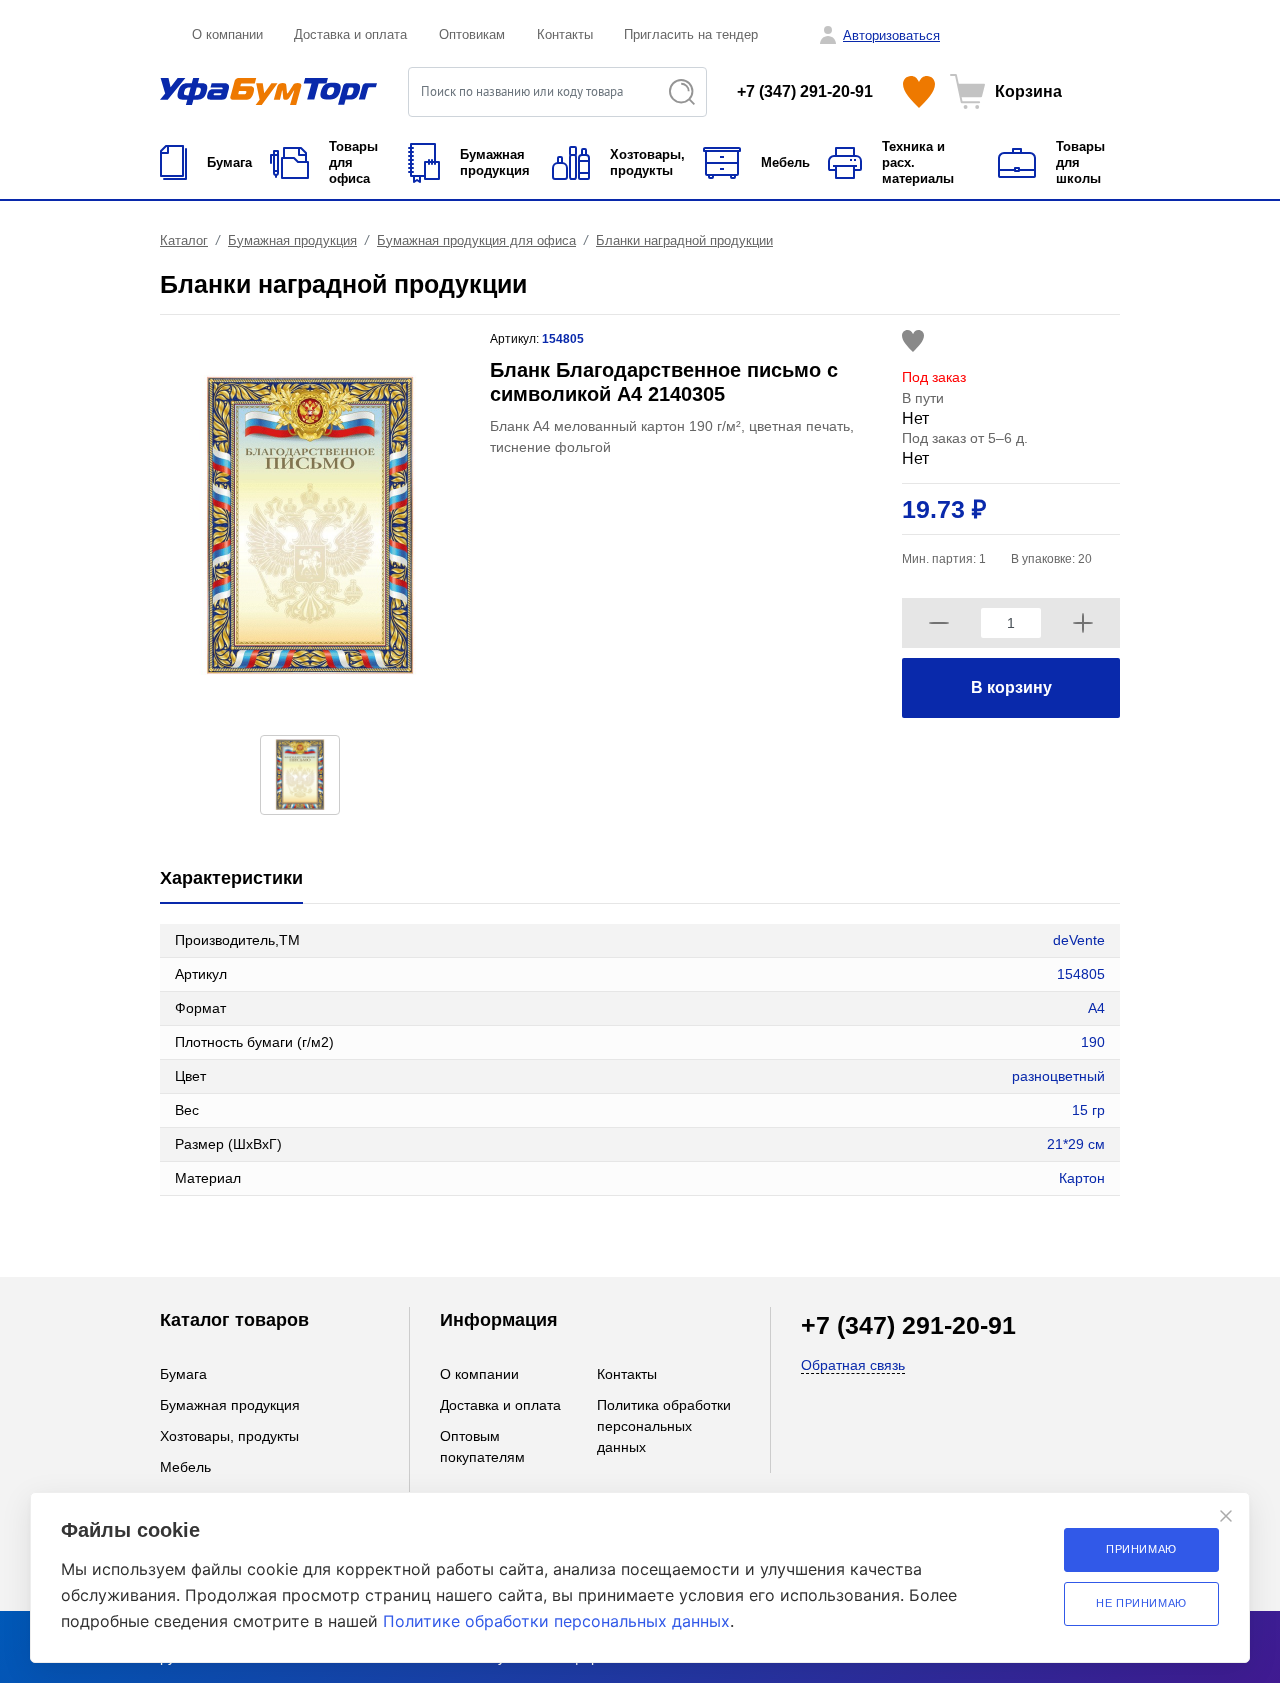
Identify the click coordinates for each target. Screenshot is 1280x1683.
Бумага (183, 1374)
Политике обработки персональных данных (556, 1621)
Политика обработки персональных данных (664, 1426)
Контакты (565, 34)
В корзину (1011, 687)
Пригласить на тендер (691, 34)
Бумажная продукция (292, 240)
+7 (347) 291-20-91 (805, 91)
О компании (227, 34)
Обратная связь (853, 1365)
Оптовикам (472, 34)
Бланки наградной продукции (684, 240)
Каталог (184, 240)
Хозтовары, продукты (229, 1436)
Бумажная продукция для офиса (476, 240)
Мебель (185, 1467)
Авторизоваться (891, 35)
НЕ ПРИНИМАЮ (1141, 1603)
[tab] (231, 879)
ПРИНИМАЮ (1141, 1549)
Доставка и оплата (350, 34)
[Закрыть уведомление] (1226, 1516)
